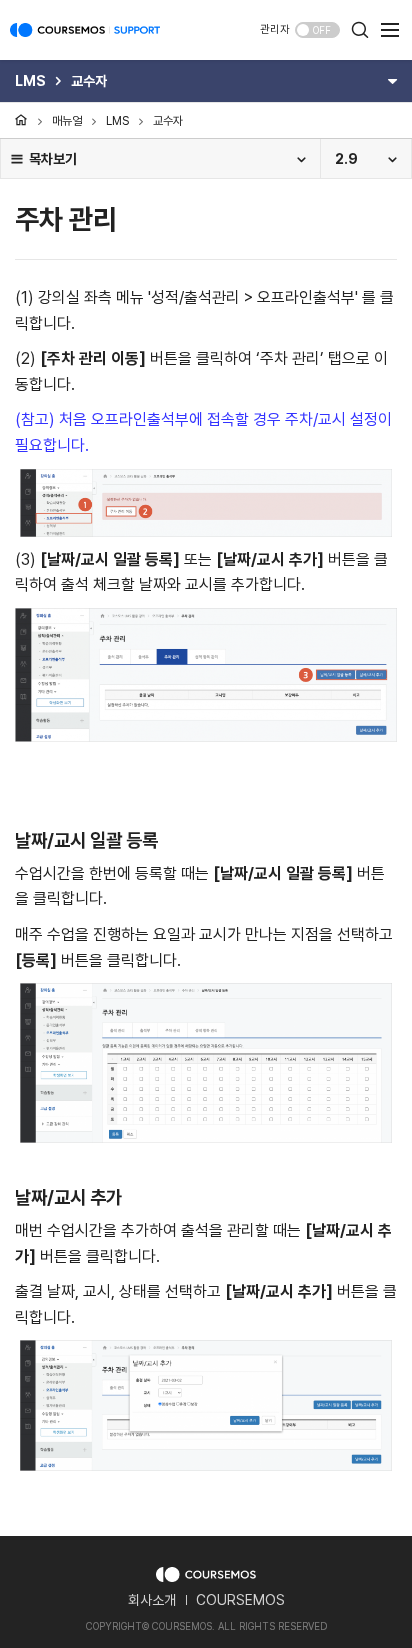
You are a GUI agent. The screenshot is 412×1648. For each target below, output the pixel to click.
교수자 (168, 121)
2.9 (346, 159)
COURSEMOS (240, 1600)
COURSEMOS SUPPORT (85, 40)
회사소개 (152, 1600)
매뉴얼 (67, 121)
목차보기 (53, 159)
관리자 (275, 29)
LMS (117, 121)
